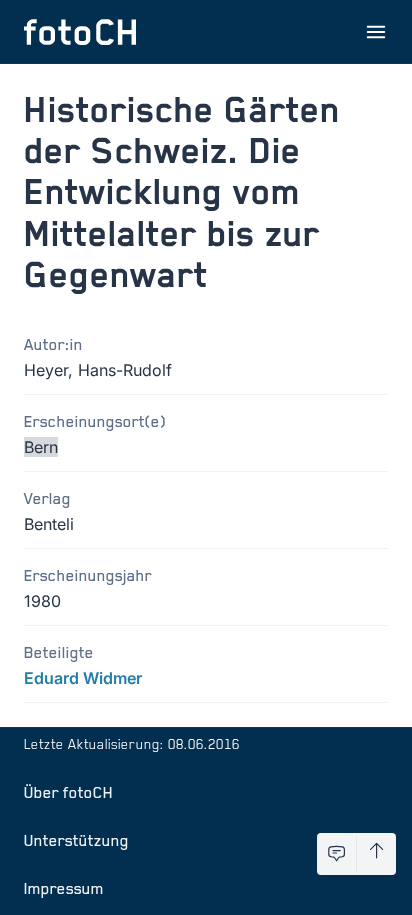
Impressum (64, 888)
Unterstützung (76, 840)
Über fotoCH (68, 792)
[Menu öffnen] (376, 32)
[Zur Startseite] (80, 32)
